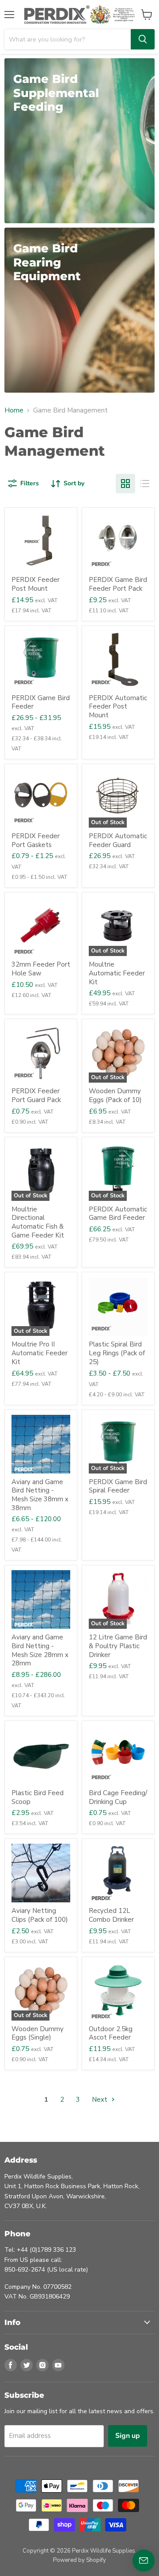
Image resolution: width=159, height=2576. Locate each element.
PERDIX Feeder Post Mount (36, 584)
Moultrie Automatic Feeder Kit (117, 973)
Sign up (128, 2436)
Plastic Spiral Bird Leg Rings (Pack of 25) (117, 1353)
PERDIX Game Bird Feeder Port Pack (118, 584)
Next (100, 2100)
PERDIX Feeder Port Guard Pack (36, 1095)
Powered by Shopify (79, 2560)
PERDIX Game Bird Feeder (41, 702)
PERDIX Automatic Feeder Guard (118, 840)
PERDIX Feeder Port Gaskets (36, 840)
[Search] (143, 39)
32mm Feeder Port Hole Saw (41, 969)
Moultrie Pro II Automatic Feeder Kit (40, 1353)
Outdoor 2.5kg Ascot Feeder (111, 2033)
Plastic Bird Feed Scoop (38, 1797)
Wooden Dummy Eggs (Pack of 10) (115, 1095)
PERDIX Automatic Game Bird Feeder (118, 1214)
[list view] (145, 484)
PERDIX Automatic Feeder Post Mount (118, 707)
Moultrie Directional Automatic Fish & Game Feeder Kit (38, 1222)
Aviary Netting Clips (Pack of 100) (40, 1915)
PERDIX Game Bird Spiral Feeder (118, 1486)
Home (14, 411)
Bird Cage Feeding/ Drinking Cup (118, 1797)
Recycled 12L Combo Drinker (111, 1915)
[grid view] (125, 484)
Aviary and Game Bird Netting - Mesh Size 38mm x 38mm (40, 1495)
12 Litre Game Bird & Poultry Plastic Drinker (118, 1646)
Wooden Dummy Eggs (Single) (38, 2033)
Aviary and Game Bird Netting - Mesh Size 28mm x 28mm (40, 1650)
